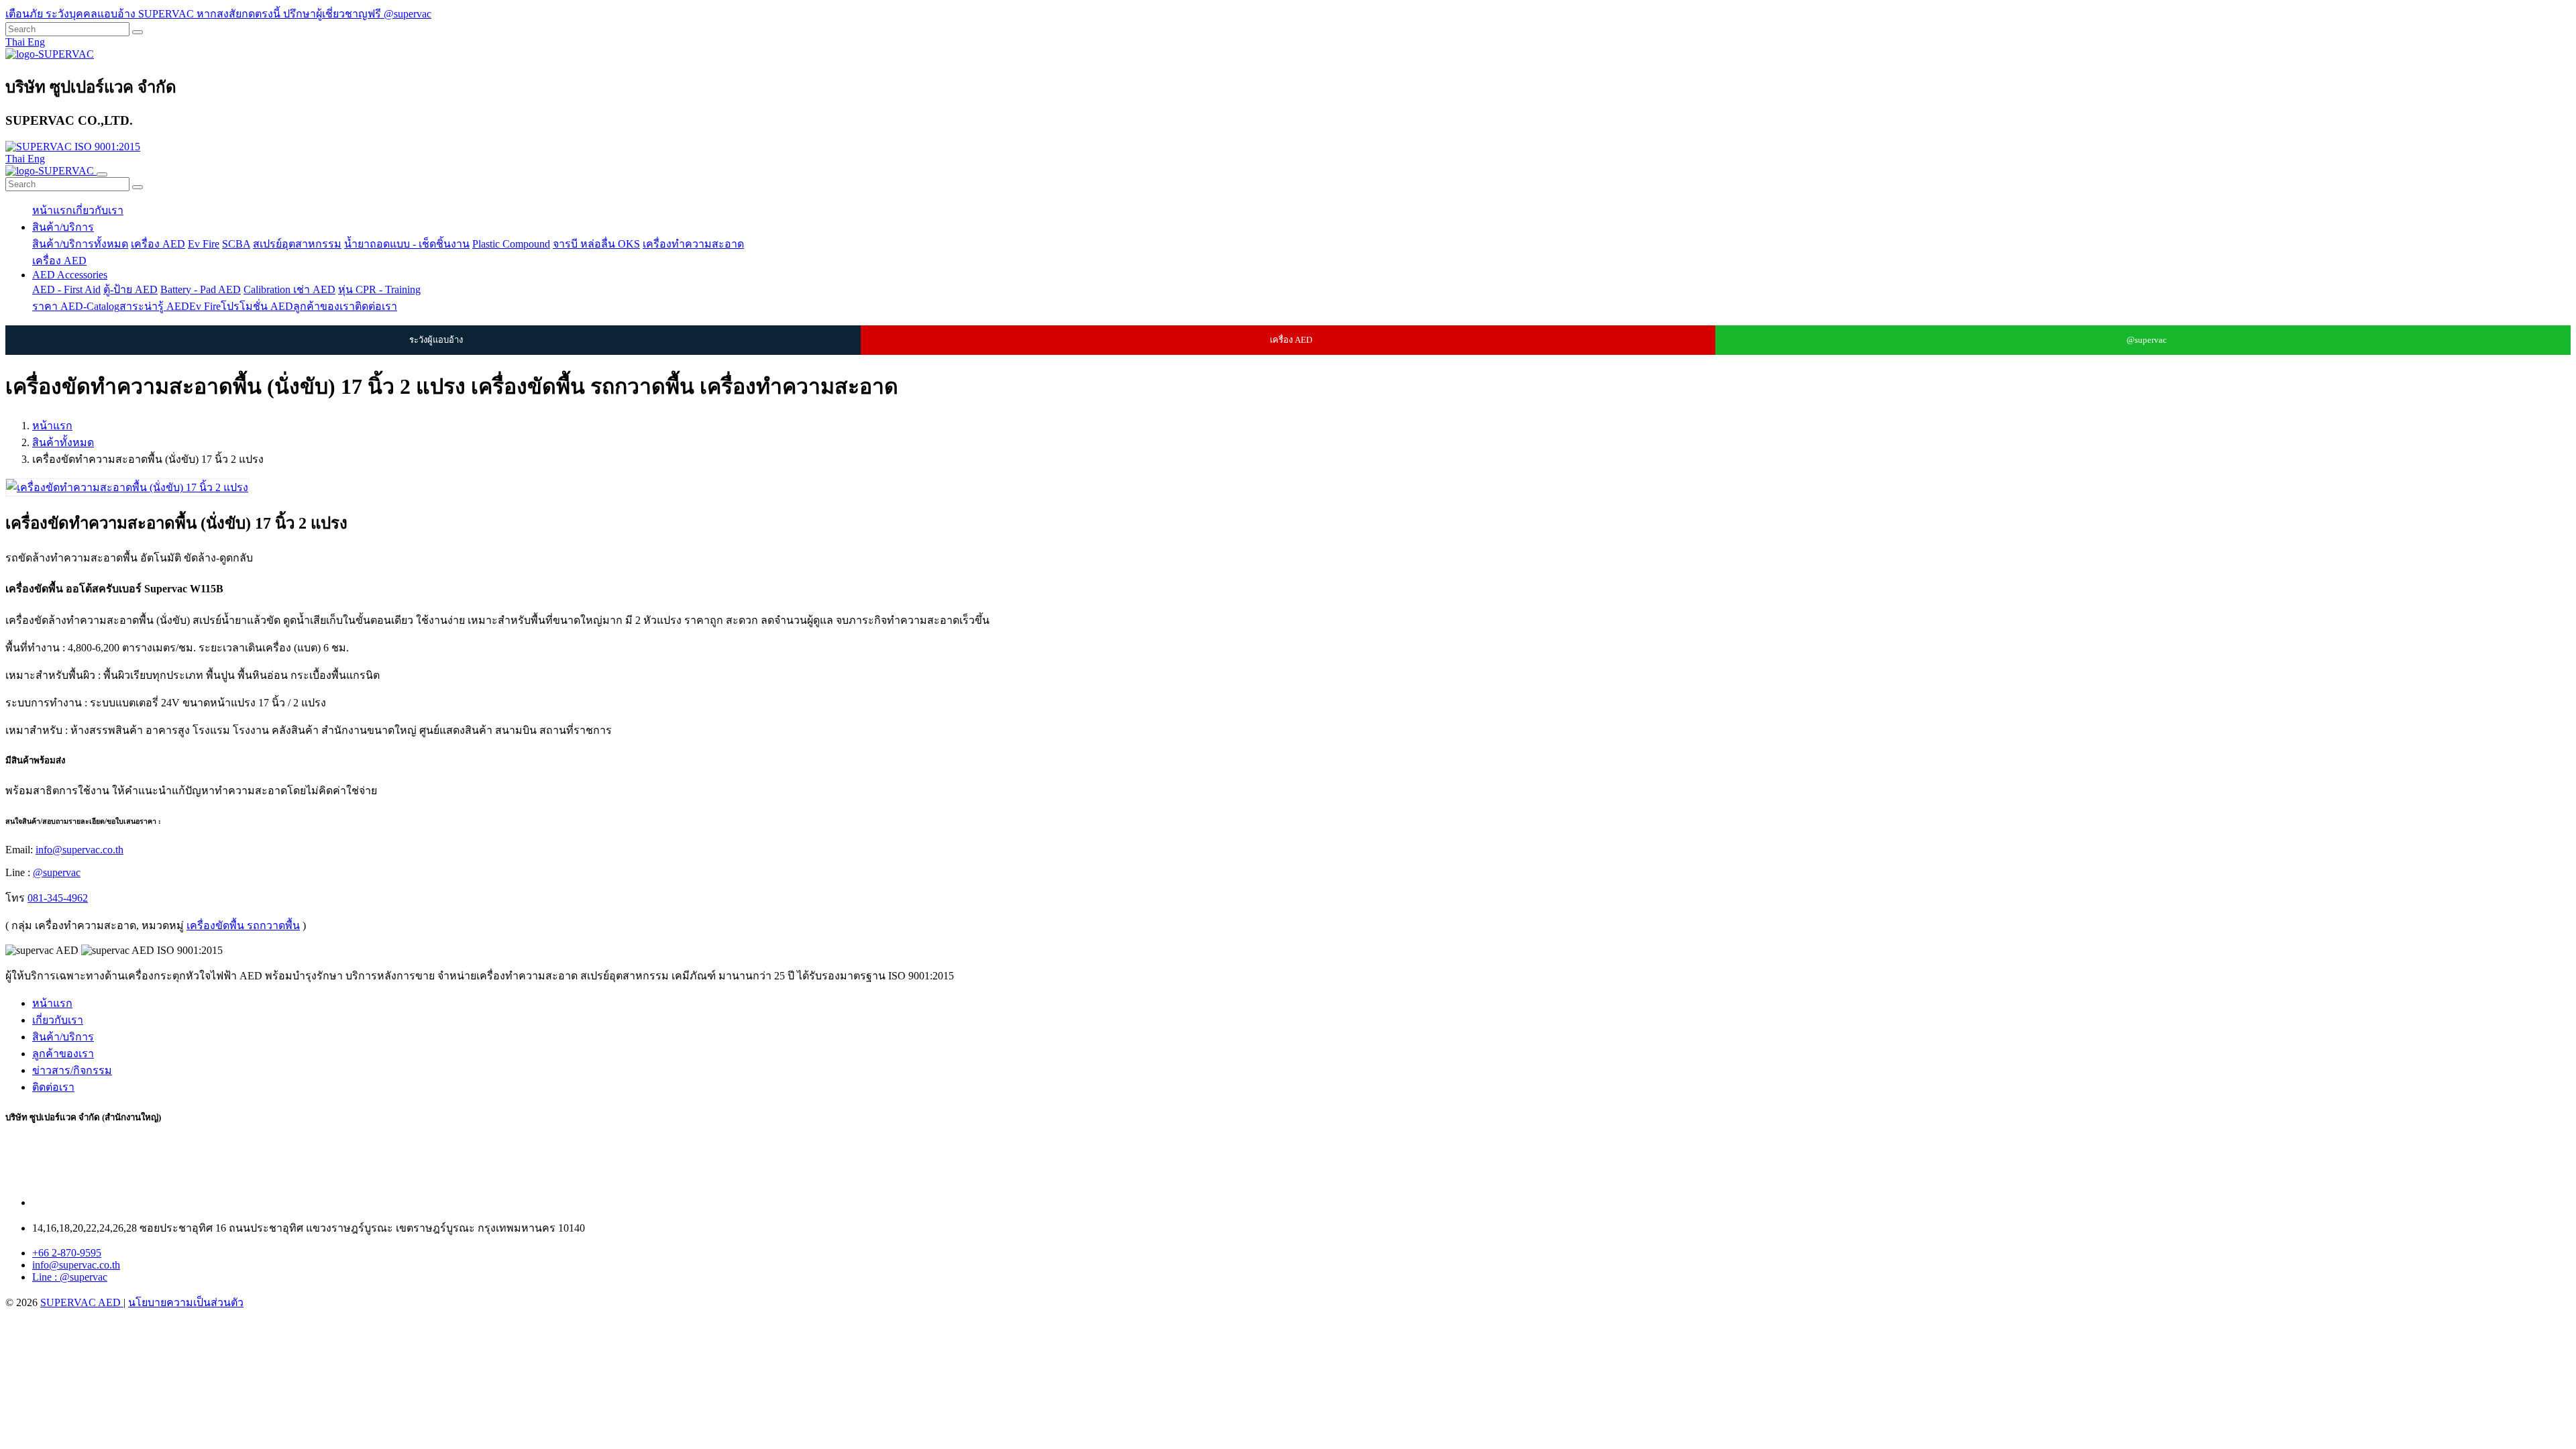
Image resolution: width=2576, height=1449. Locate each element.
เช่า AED (314, 289)
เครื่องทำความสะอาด (693, 244)
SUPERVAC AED (82, 1302)
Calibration (268, 289)
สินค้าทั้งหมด (63, 442)
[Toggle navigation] (102, 174)
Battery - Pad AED (201, 289)
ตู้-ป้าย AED (130, 289)
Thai (16, 42)
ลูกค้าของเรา (324, 306)
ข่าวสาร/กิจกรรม (72, 1070)
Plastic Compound (511, 244)
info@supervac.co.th (79, 850)
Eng (36, 42)
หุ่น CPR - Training (379, 289)
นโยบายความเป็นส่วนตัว (186, 1302)
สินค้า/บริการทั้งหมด (80, 244)
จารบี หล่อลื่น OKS (596, 244)
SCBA (236, 244)
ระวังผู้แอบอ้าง (436, 340)
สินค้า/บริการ (63, 227)
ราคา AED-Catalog (76, 306)
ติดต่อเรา (376, 306)
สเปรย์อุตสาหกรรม (297, 244)
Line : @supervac (70, 1277)
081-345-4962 (58, 898)
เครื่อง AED (158, 244)
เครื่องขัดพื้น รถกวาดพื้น (243, 925)
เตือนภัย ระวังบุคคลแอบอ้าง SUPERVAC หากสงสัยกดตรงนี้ (144, 14)
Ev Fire (204, 244)
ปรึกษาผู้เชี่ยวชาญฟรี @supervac (357, 14)
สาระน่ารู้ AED (154, 306)
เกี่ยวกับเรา (98, 210)
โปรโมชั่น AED (257, 306)
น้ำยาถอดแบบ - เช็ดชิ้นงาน (407, 244)
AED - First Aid (66, 289)
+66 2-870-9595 (67, 1253)
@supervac (2147, 340)
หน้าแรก (52, 210)
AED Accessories (70, 275)
